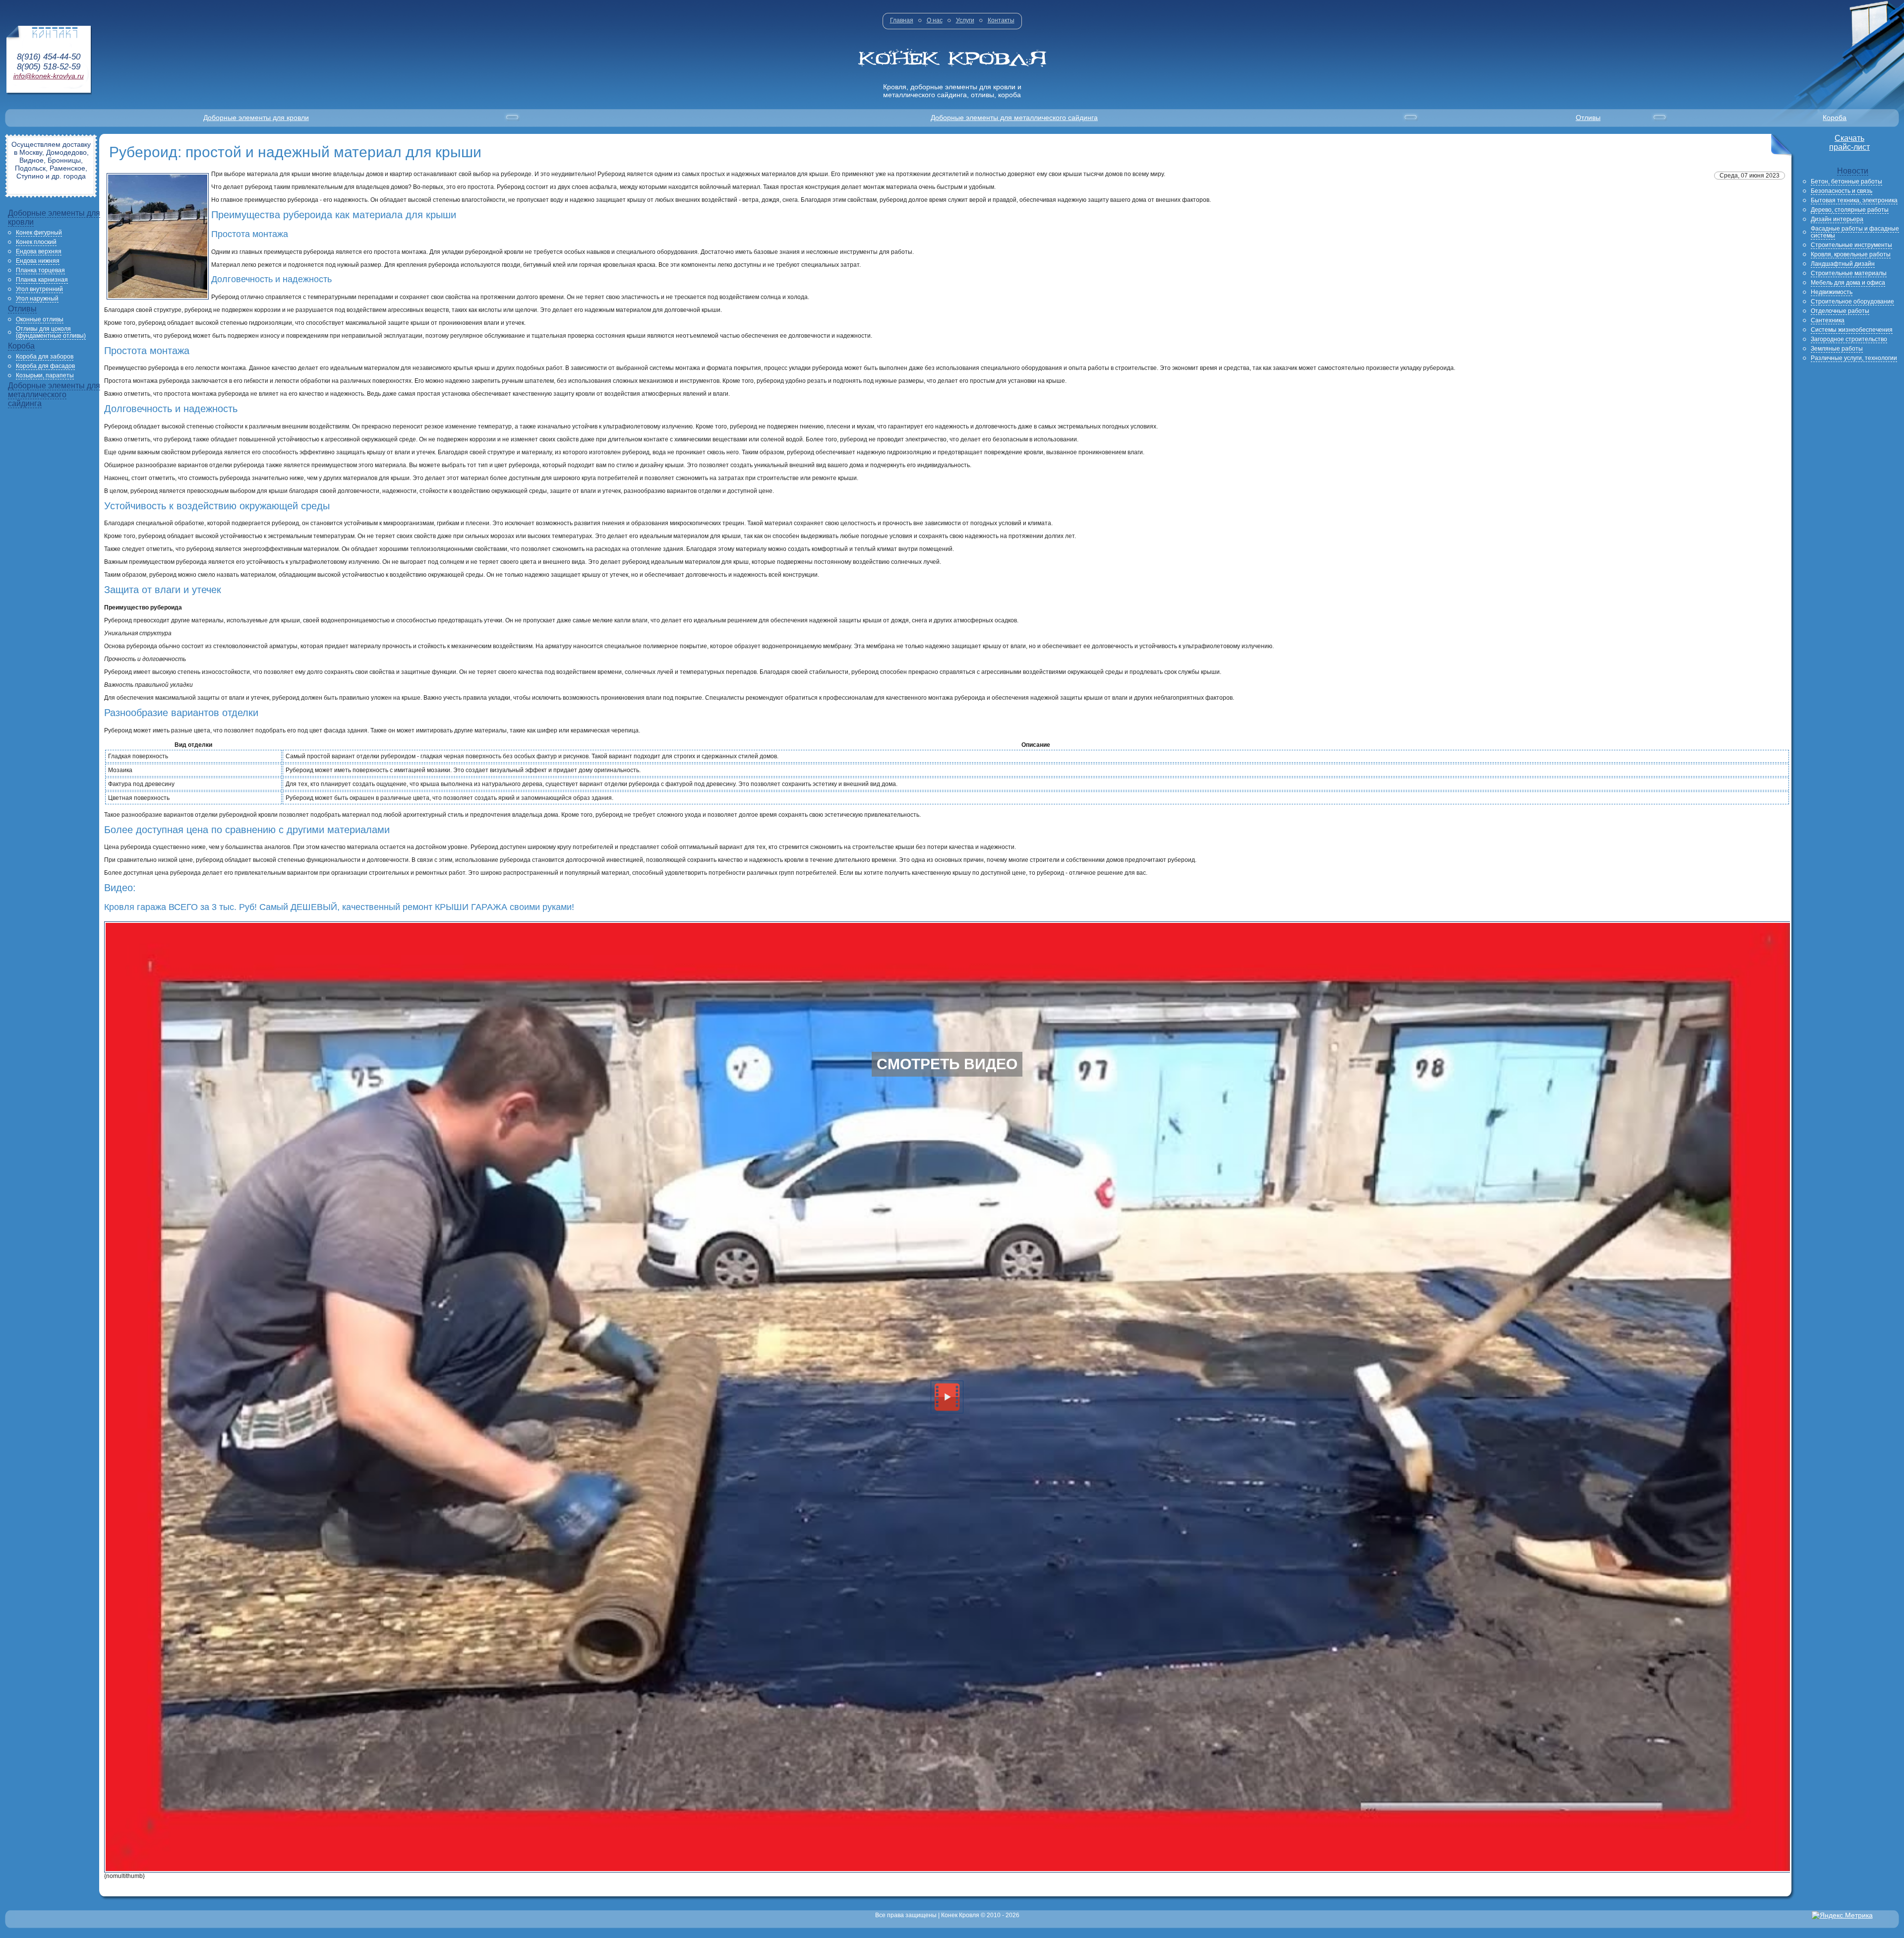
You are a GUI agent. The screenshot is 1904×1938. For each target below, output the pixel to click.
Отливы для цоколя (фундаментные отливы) (51, 332)
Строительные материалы (1849, 273)
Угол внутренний (39, 289)
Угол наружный (37, 299)
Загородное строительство (1849, 339)
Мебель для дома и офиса (1848, 283)
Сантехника (1828, 320)
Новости (1853, 171)
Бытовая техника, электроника (1854, 200)
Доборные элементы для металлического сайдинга (1014, 118)
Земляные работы (1837, 349)
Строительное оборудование (1852, 302)
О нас (935, 20)
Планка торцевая (40, 270)
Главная (902, 20)
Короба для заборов (45, 357)
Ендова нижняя (38, 261)
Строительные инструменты (1851, 245)
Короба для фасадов (45, 366)
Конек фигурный (39, 233)
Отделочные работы (1840, 311)
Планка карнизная (42, 280)
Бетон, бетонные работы (1846, 182)
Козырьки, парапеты (45, 375)
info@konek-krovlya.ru (49, 76)
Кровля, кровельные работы (1851, 254)
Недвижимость (1832, 292)
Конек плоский (36, 242)
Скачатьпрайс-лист (1849, 143)
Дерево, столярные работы (1850, 210)
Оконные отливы (40, 319)
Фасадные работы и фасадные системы (1855, 232)
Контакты (1001, 20)
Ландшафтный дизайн (1843, 264)
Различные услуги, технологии (1854, 358)
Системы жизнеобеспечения (1852, 330)
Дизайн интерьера (1837, 219)
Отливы (1588, 118)
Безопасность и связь (1842, 191)
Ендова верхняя (39, 251)
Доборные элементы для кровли (256, 118)
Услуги (965, 20)
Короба (1835, 118)
